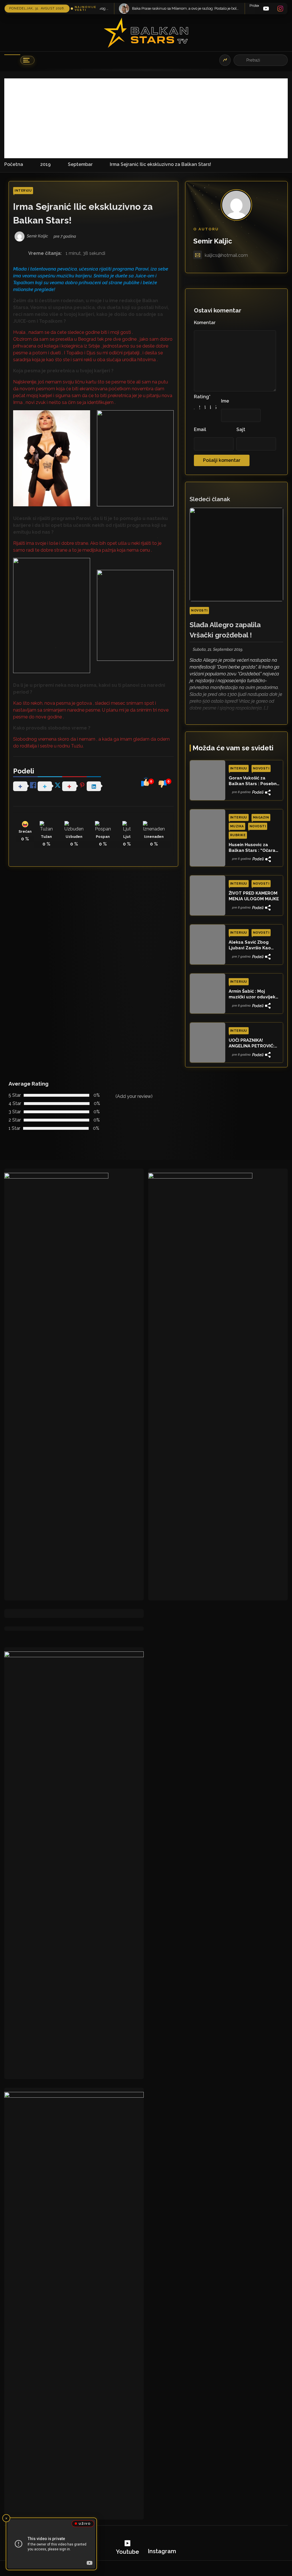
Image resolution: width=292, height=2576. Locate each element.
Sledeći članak (210, 499)
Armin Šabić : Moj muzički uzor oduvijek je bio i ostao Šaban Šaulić (252, 994)
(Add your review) (134, 1096)
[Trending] (225, 60)
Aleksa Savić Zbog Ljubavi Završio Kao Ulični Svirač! (250, 945)
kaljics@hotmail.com (226, 255)
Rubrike (238, 835)
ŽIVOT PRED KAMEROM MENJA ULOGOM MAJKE (254, 896)
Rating (202, 397)
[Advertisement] (146, 118)
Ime (225, 401)
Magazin (261, 817)
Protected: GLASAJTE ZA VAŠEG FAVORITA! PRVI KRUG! (182, 6)
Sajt (241, 429)
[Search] (241, 60)
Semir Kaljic (213, 241)
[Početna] (12, 60)
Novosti (199, 611)
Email (200, 429)
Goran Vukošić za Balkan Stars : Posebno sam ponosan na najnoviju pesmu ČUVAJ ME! (254, 781)
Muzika (237, 826)
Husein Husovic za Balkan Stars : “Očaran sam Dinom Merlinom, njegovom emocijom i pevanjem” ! (253, 848)
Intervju (23, 191)
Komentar (205, 323)
